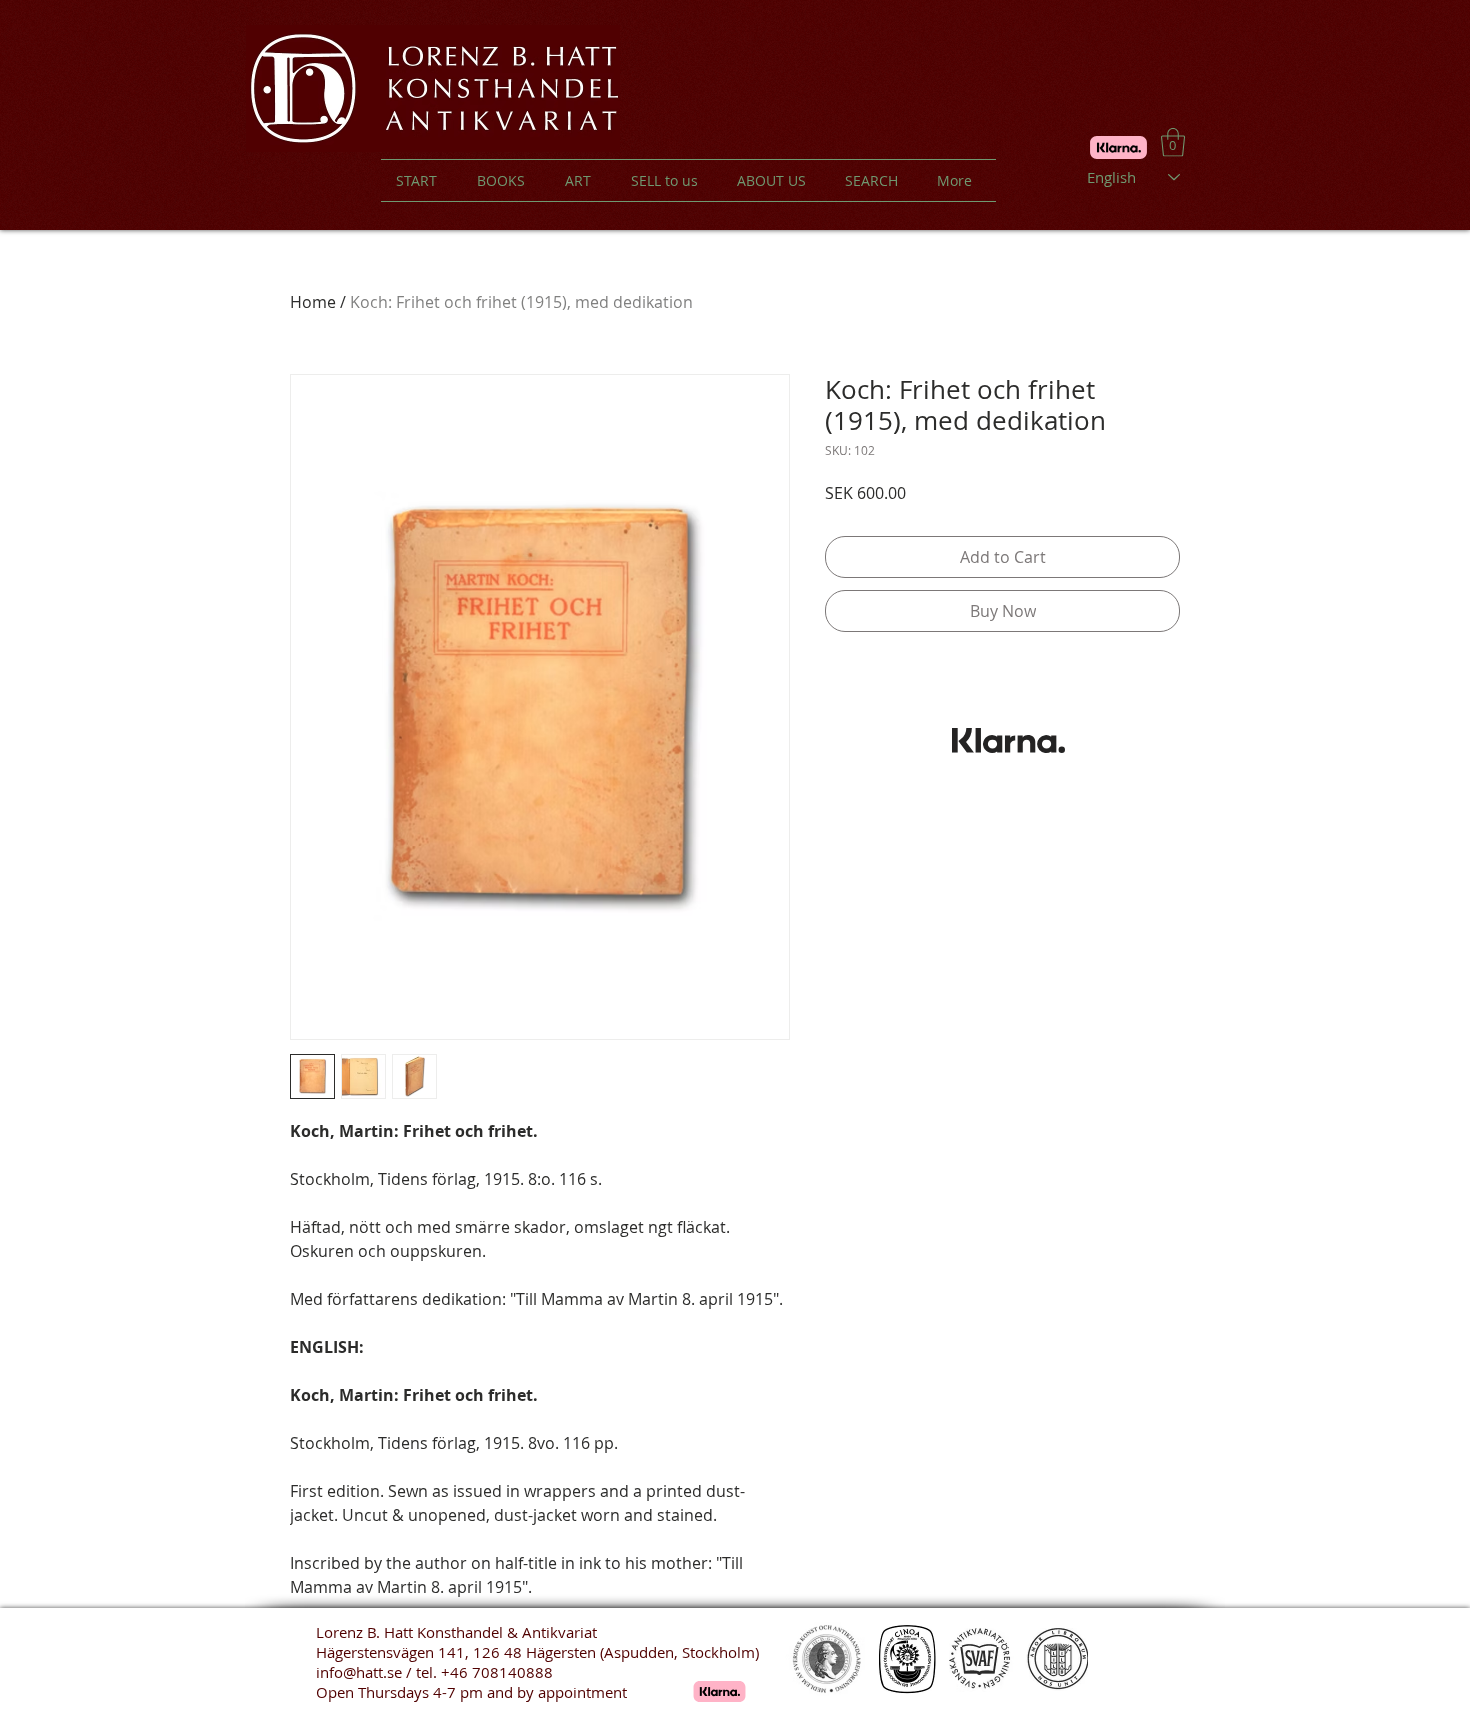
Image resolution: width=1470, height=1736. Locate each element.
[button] (1173, 142)
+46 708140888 (497, 1672)
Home (313, 302)
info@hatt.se (359, 1672)
